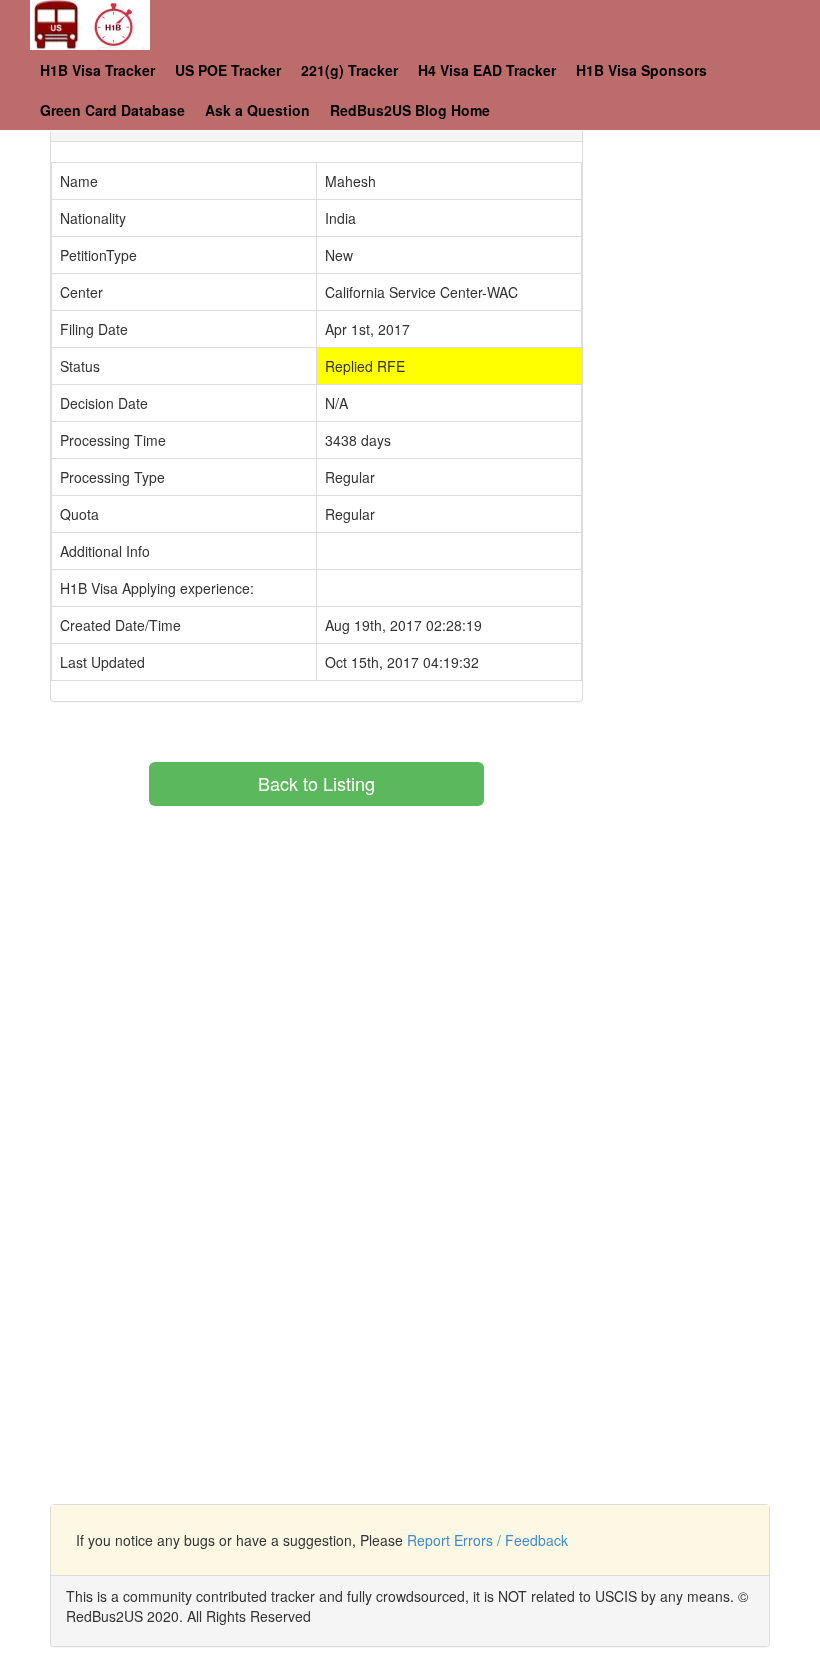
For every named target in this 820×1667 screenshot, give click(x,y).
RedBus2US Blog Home (410, 110)
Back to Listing (316, 783)
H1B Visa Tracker (97, 70)
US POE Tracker (228, 70)
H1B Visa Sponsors (641, 70)
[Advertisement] (716, 200)
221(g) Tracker (349, 70)
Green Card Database (112, 110)
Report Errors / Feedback (487, 1540)
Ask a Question (257, 110)
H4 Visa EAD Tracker (487, 70)
